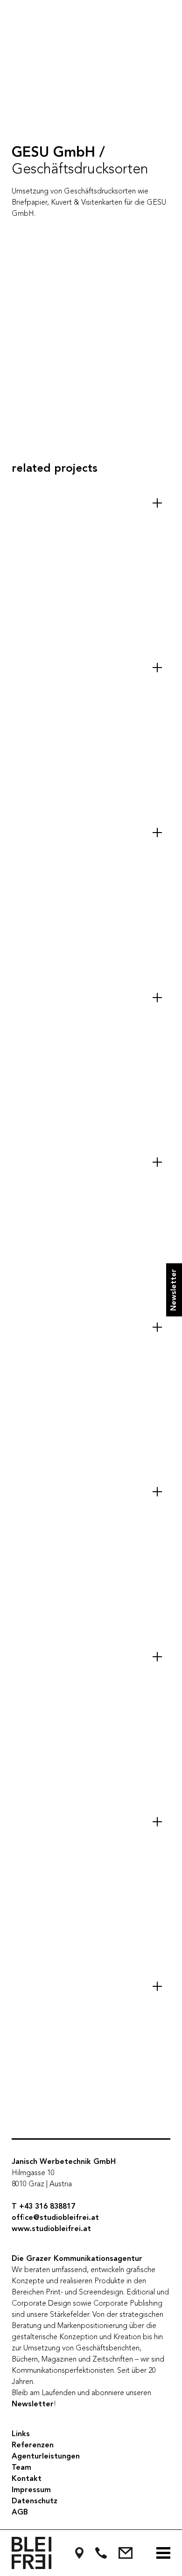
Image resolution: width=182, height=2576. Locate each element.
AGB (20, 2513)
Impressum (31, 2490)
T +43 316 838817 (43, 2207)
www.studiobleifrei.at (51, 2229)
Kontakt (27, 2479)
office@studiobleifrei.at (55, 2218)
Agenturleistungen (46, 2457)
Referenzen (33, 2445)
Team (21, 2468)
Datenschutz (35, 2501)
